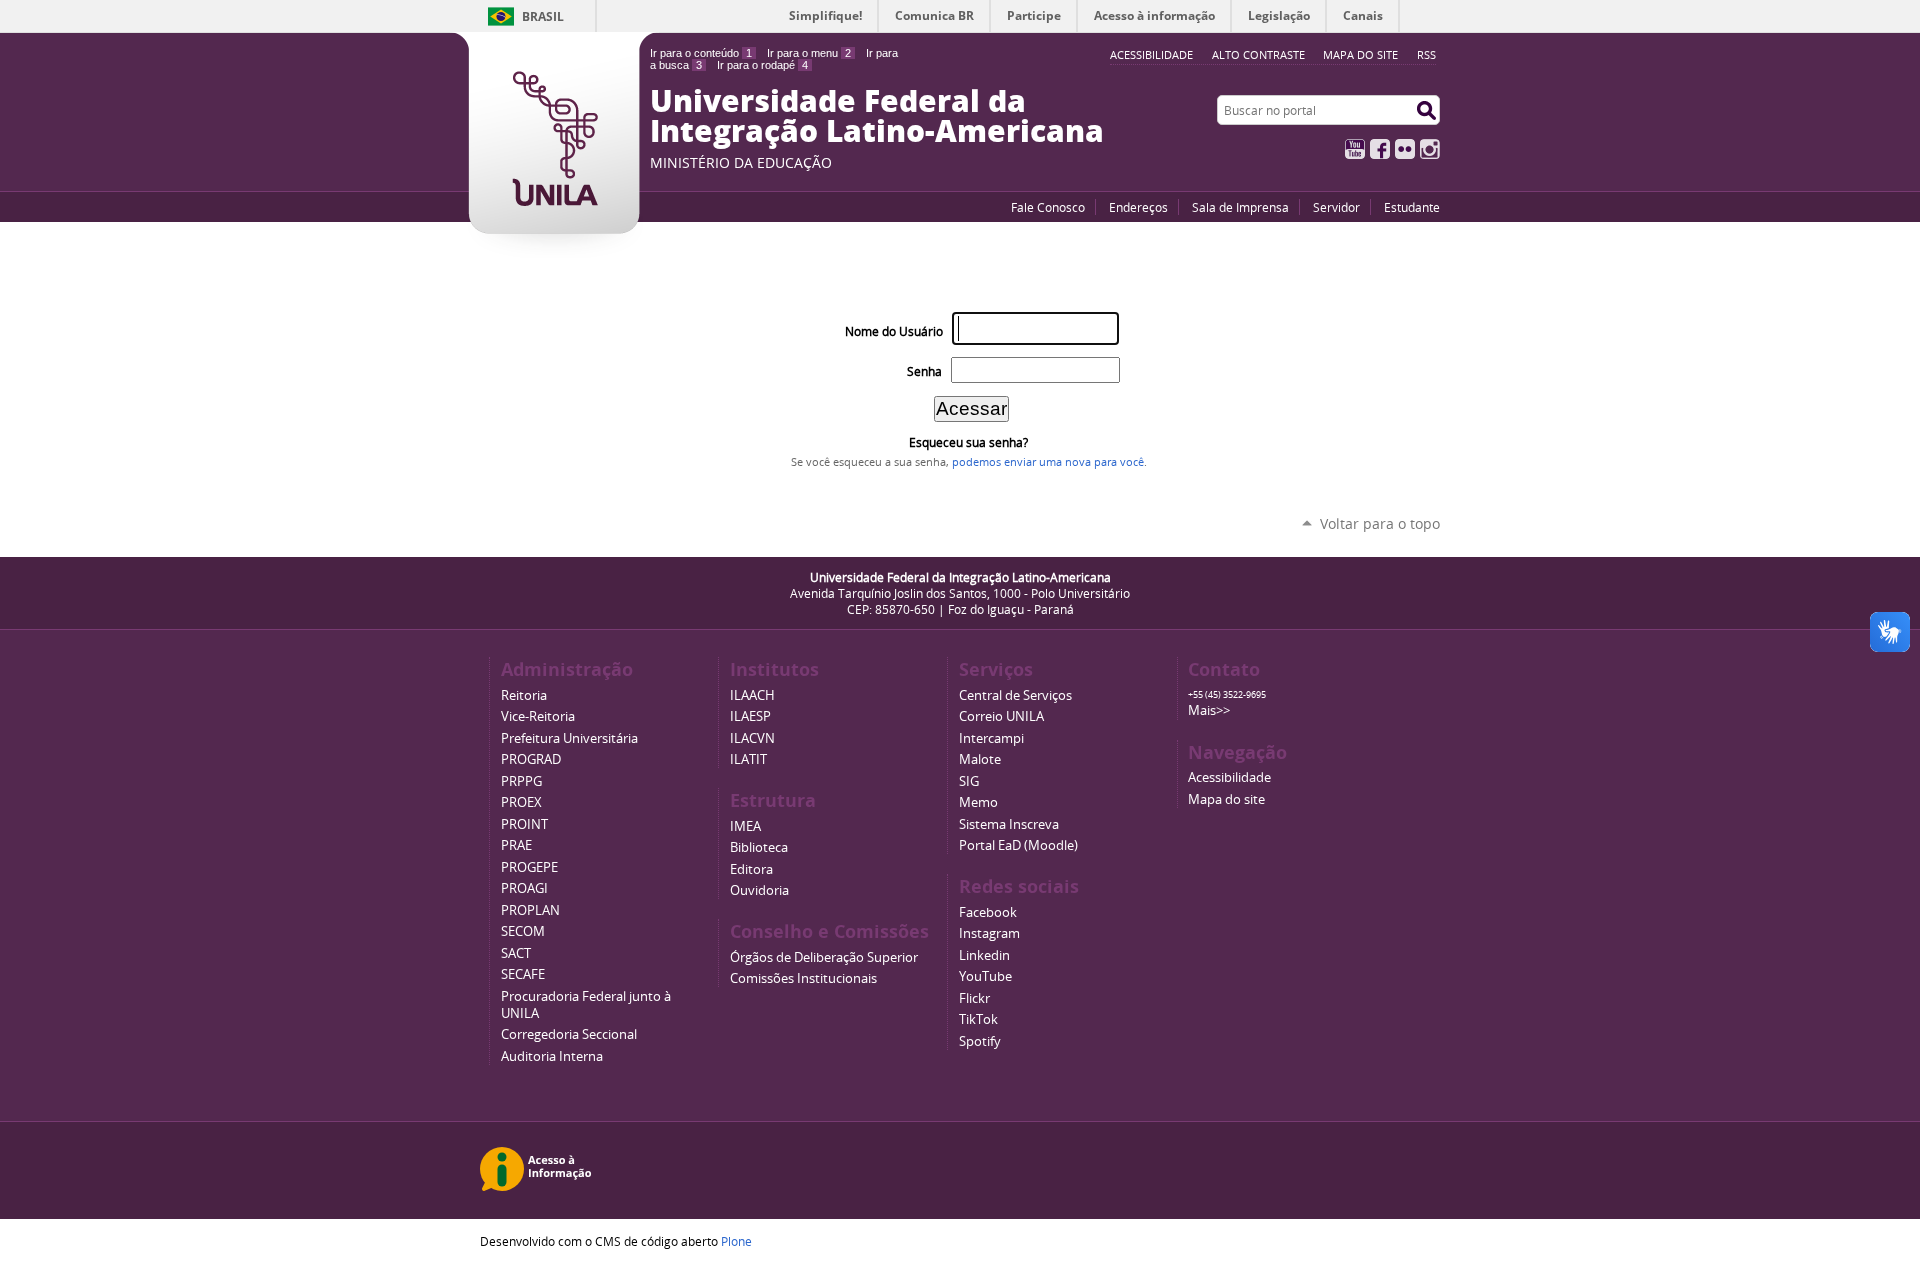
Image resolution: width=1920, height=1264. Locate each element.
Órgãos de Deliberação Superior (824, 957)
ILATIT (748, 759)
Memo (978, 802)
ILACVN (752, 738)
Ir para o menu (809, 53)
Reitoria (524, 695)
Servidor (1336, 207)
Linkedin (984, 955)
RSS (1426, 54)
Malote (980, 759)
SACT (516, 953)
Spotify (980, 1041)
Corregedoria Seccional (569, 1034)
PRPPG (521, 781)
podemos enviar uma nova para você (1048, 462)
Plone (736, 1241)
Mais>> (1209, 710)
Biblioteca (759, 847)
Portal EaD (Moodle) (1018, 845)
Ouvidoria (759, 890)
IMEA (745, 826)
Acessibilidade (1229, 777)
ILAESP (750, 716)
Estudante (1412, 207)
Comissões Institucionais (803, 978)
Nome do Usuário (894, 331)
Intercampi (991, 738)
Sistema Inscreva (1009, 824)
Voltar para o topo (1380, 523)
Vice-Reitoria (538, 716)
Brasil (543, 16)
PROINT (524, 824)
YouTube (1355, 149)
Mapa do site (1360, 54)
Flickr (1405, 149)
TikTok (978, 1019)
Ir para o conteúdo (701, 53)
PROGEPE (529, 867)
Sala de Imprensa (1240, 207)
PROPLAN (530, 910)
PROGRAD (531, 759)
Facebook (1380, 149)
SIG (969, 781)
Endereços (1138, 207)
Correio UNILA (1001, 716)
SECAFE (523, 974)
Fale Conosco (1048, 207)
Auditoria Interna (552, 1056)
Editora (751, 869)
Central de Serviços (1015, 695)
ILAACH (752, 695)
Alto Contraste (1258, 54)
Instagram (1430, 149)
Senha (924, 371)
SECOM (523, 931)
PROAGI (524, 888)
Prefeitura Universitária (569, 738)
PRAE (516, 845)
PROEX (521, 802)
